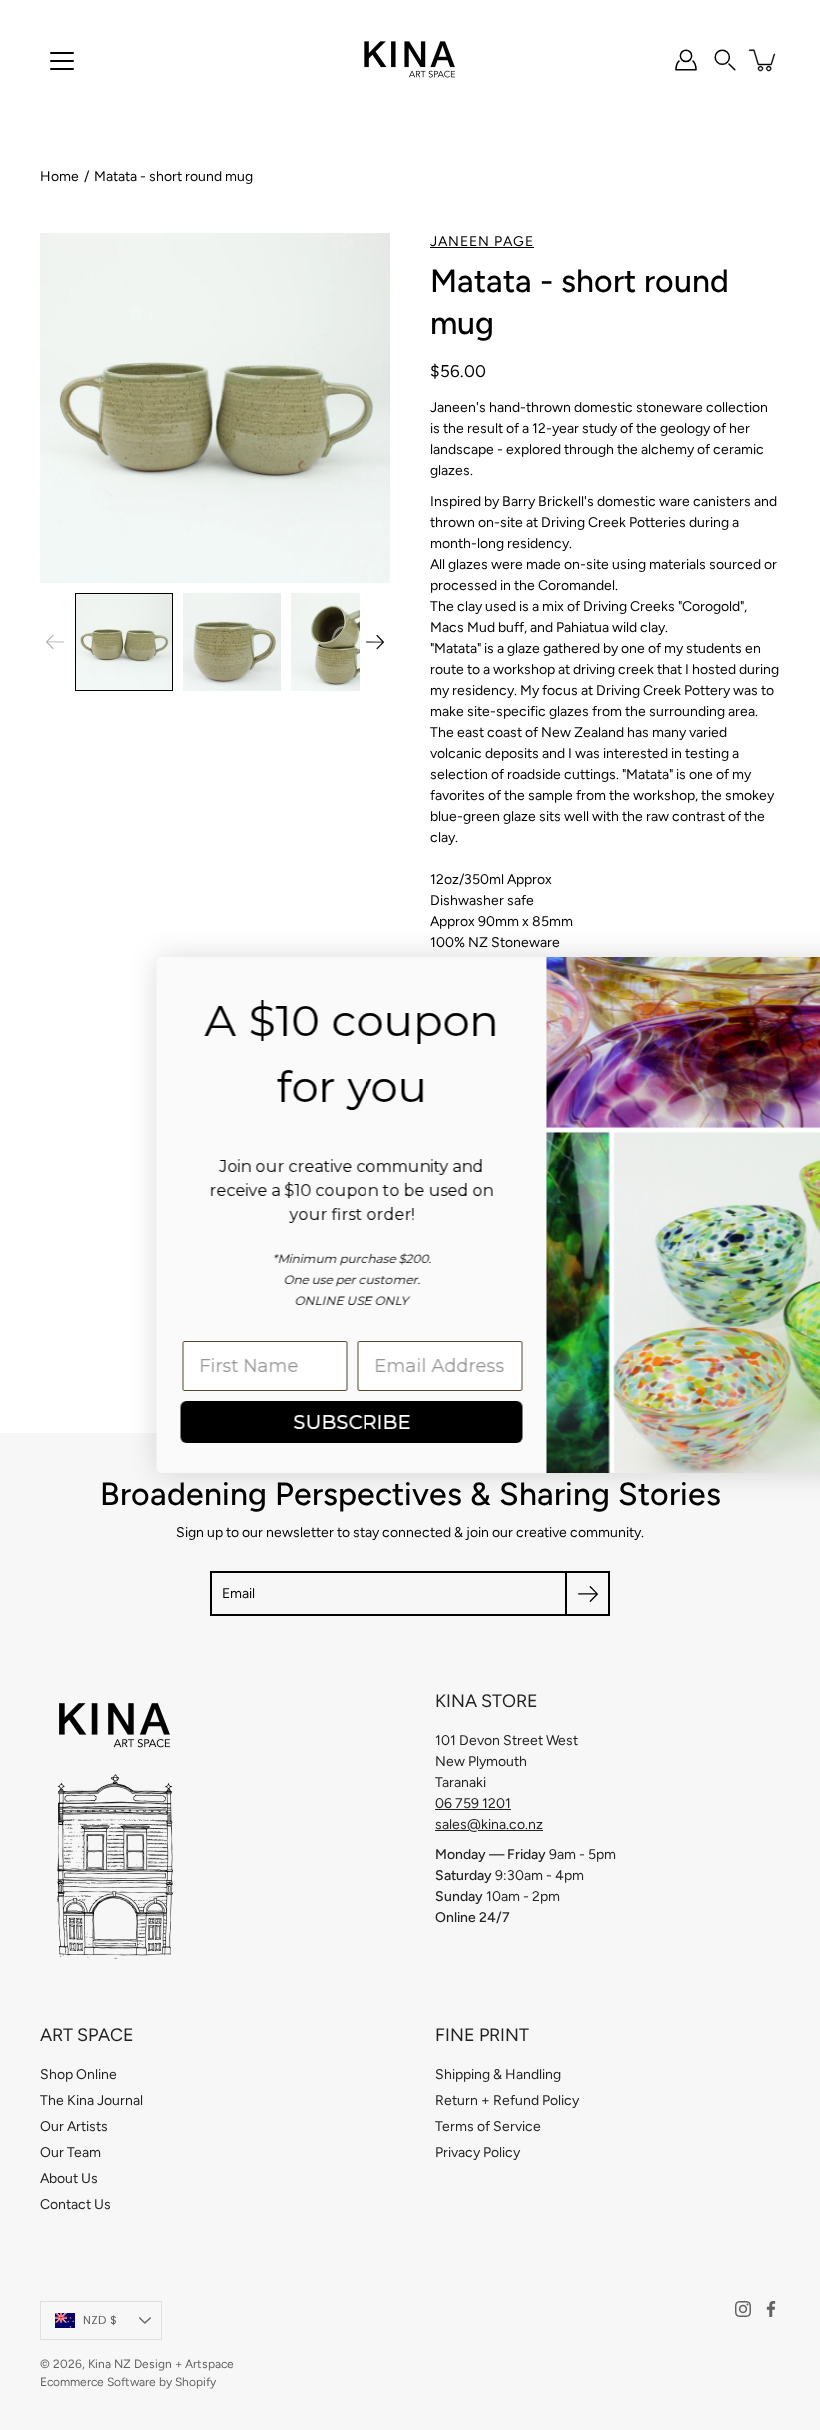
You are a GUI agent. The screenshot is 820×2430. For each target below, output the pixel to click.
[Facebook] (771, 2309)
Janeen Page (482, 241)
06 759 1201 (473, 1803)
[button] (725, 60)
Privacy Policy (477, 2152)
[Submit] (587, 1593)
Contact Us (75, 2204)
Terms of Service (488, 2126)
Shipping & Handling (498, 2074)
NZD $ (100, 2320)
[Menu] (62, 61)
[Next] (375, 642)
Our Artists (74, 2126)
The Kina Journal (91, 2100)
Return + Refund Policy (507, 2100)
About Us (69, 2178)
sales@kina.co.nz (489, 1824)
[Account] (686, 60)
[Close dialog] (774, 982)
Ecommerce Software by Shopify (128, 2382)
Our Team (70, 2152)
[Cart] (764, 60)
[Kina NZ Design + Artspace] (410, 60)
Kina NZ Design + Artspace (161, 2364)
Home (59, 176)
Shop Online (78, 2074)
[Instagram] (743, 2309)
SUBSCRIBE (215, 1422)
